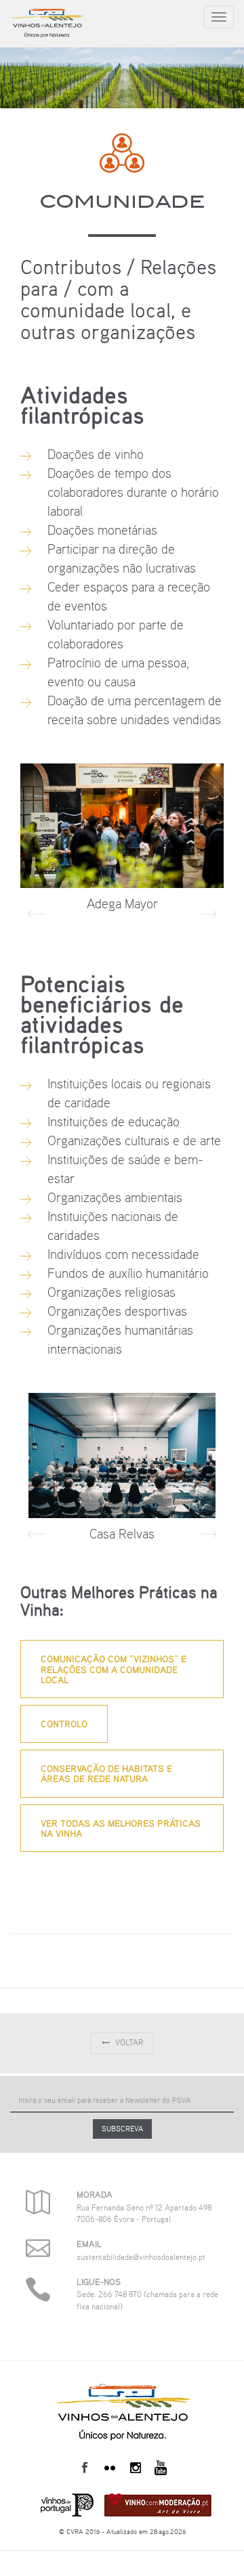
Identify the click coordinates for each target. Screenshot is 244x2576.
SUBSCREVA (122, 2129)
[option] (122, 842)
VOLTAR (129, 2043)
